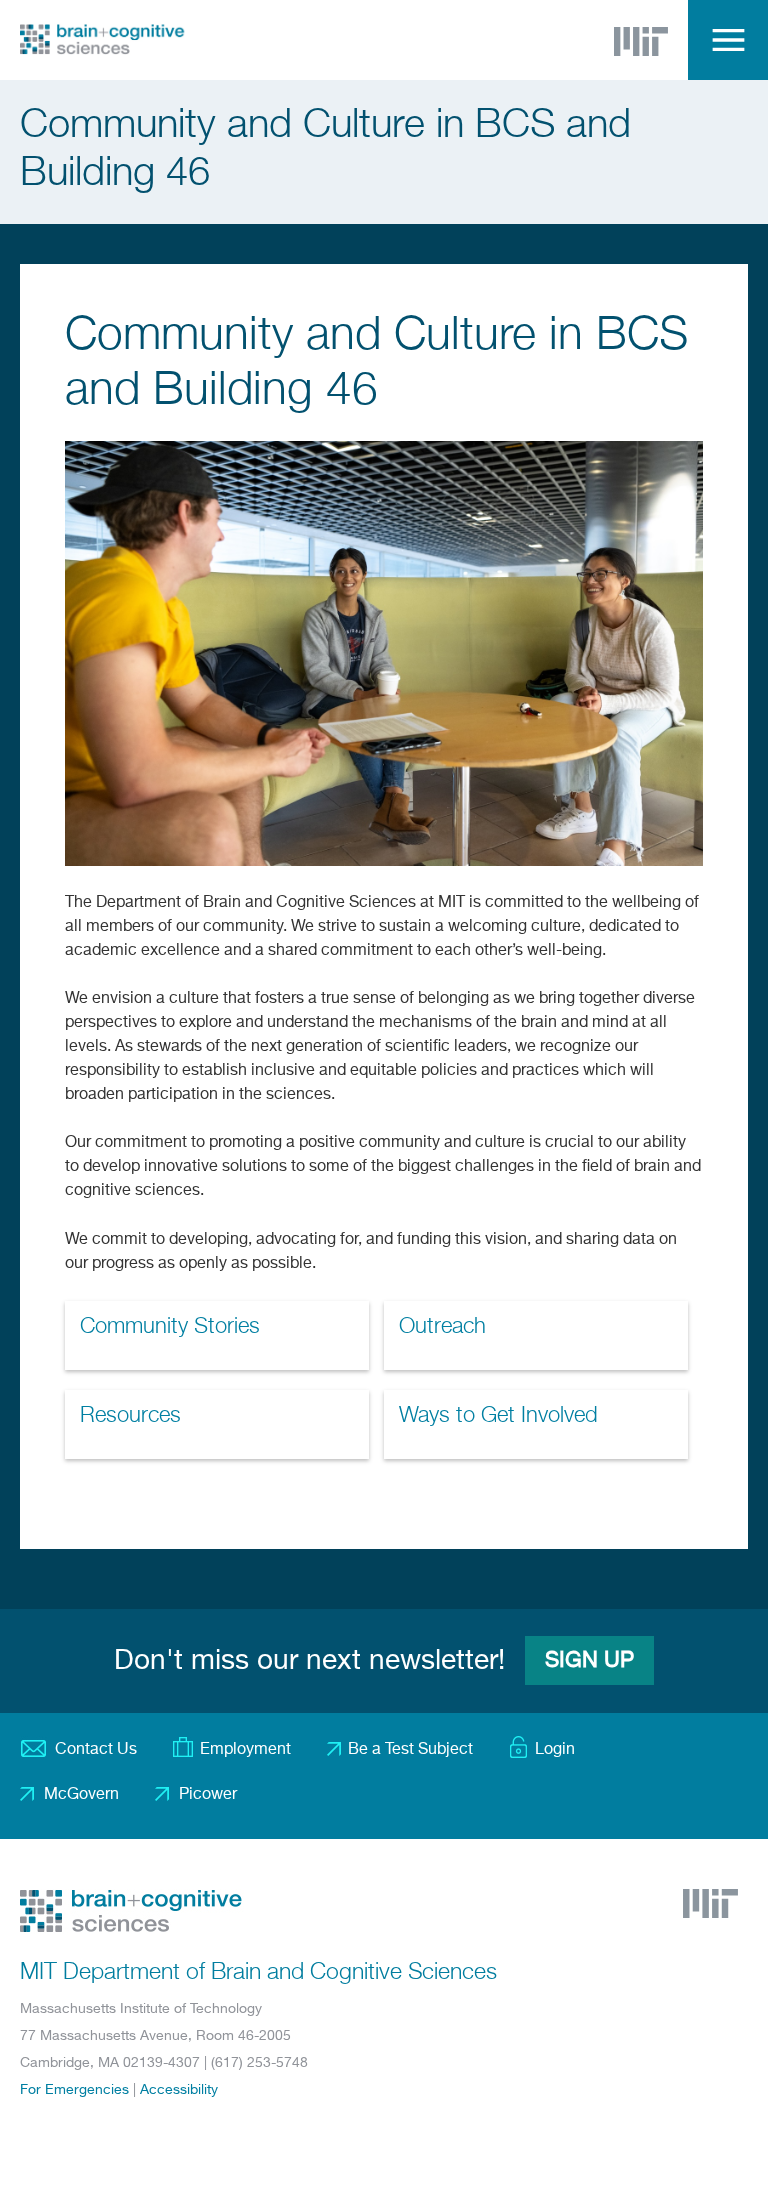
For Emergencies (74, 2090)
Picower (208, 1795)
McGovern (81, 1795)
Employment (245, 1750)
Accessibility (179, 2090)
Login (555, 1750)
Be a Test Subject (410, 1750)
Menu (728, 40)
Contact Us (96, 1750)
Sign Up (589, 1661)
